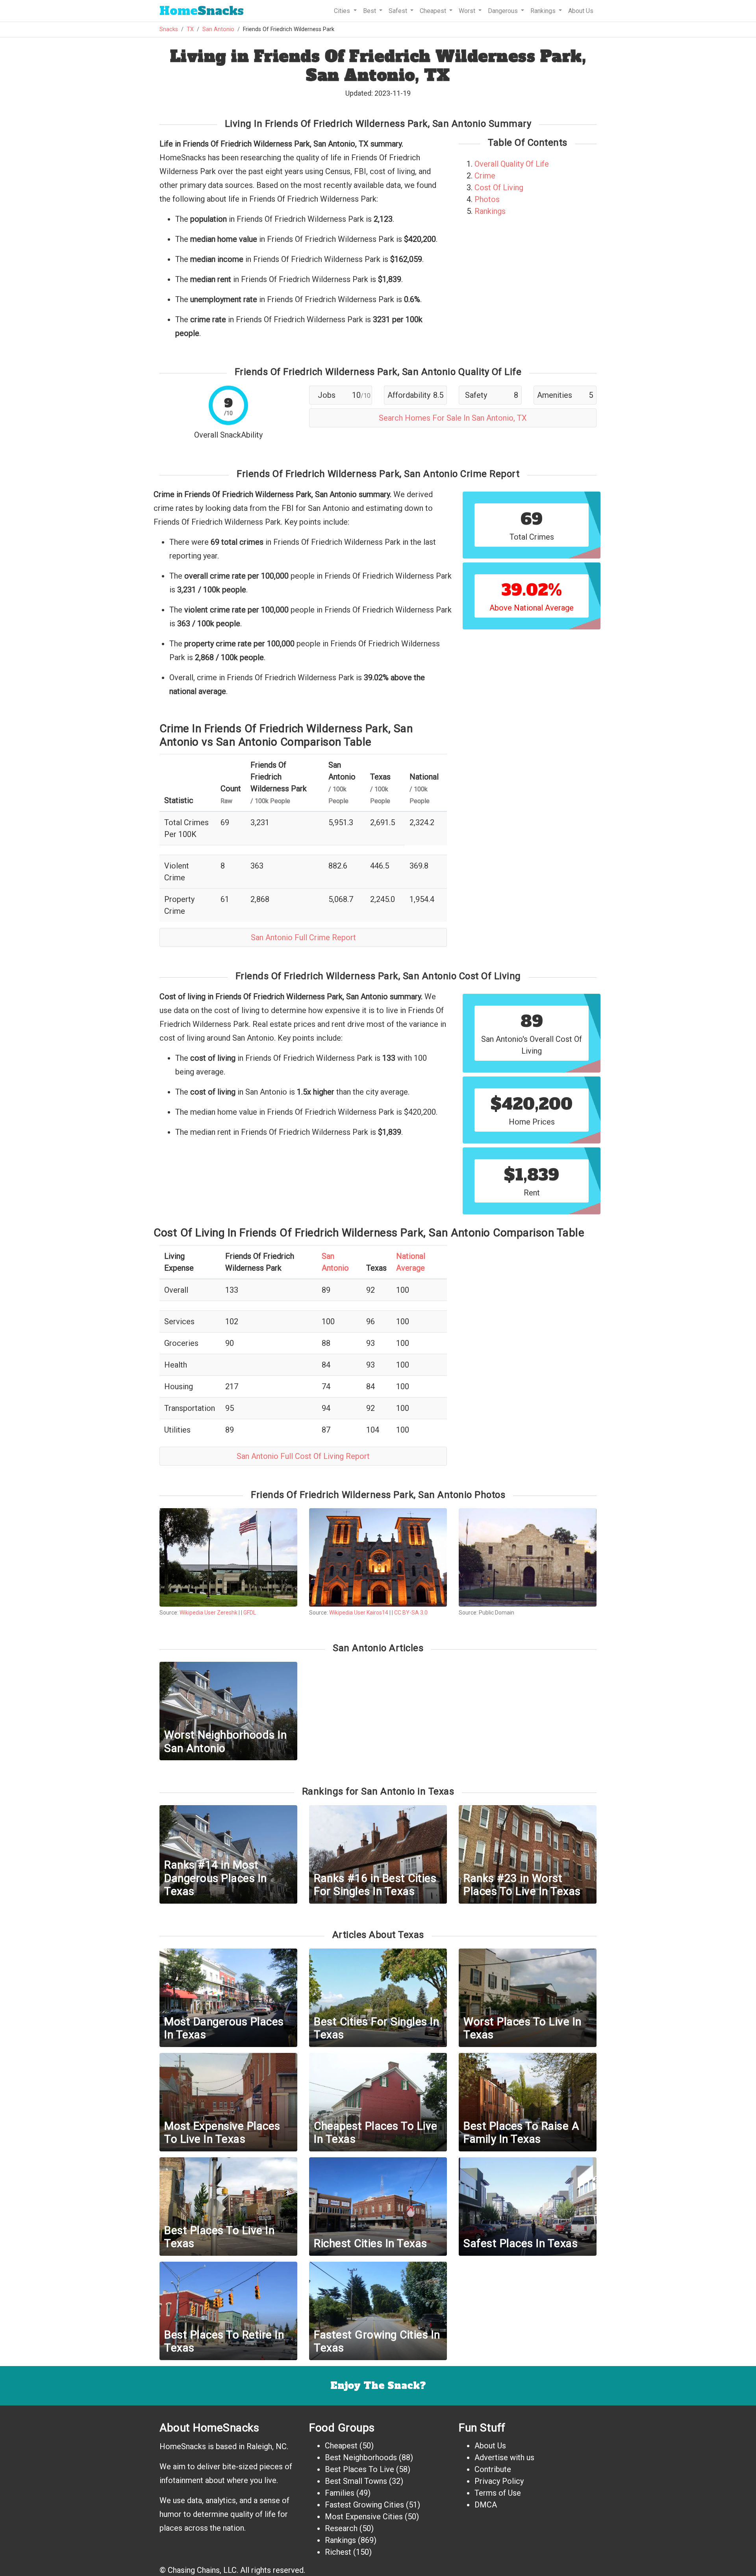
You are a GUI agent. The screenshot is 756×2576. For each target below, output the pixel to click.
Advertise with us (504, 2457)
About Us (581, 11)
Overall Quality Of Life (512, 164)
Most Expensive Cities (364, 2517)
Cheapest (341, 2446)
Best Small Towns (356, 2481)
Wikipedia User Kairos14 (359, 1613)
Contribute (493, 2469)
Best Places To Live (359, 2469)
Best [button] (370, 11)
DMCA (486, 2505)
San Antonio (218, 29)
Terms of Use (498, 2493)
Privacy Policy (499, 2481)
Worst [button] (468, 11)
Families (340, 2493)
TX (190, 29)
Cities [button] (343, 11)
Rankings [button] (544, 11)
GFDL (250, 1613)
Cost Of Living (499, 187)
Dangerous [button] (504, 11)
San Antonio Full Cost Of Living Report (303, 1456)
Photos (487, 199)
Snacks (202, 11)
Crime (485, 176)
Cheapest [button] (434, 11)
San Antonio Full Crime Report (303, 937)
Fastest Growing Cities (364, 2505)
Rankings (490, 211)
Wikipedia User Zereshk (208, 1613)
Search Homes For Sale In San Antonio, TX (453, 418)
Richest (338, 2552)
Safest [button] (399, 11)
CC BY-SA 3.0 (411, 1613)
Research (341, 2528)
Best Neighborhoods (361, 2457)
